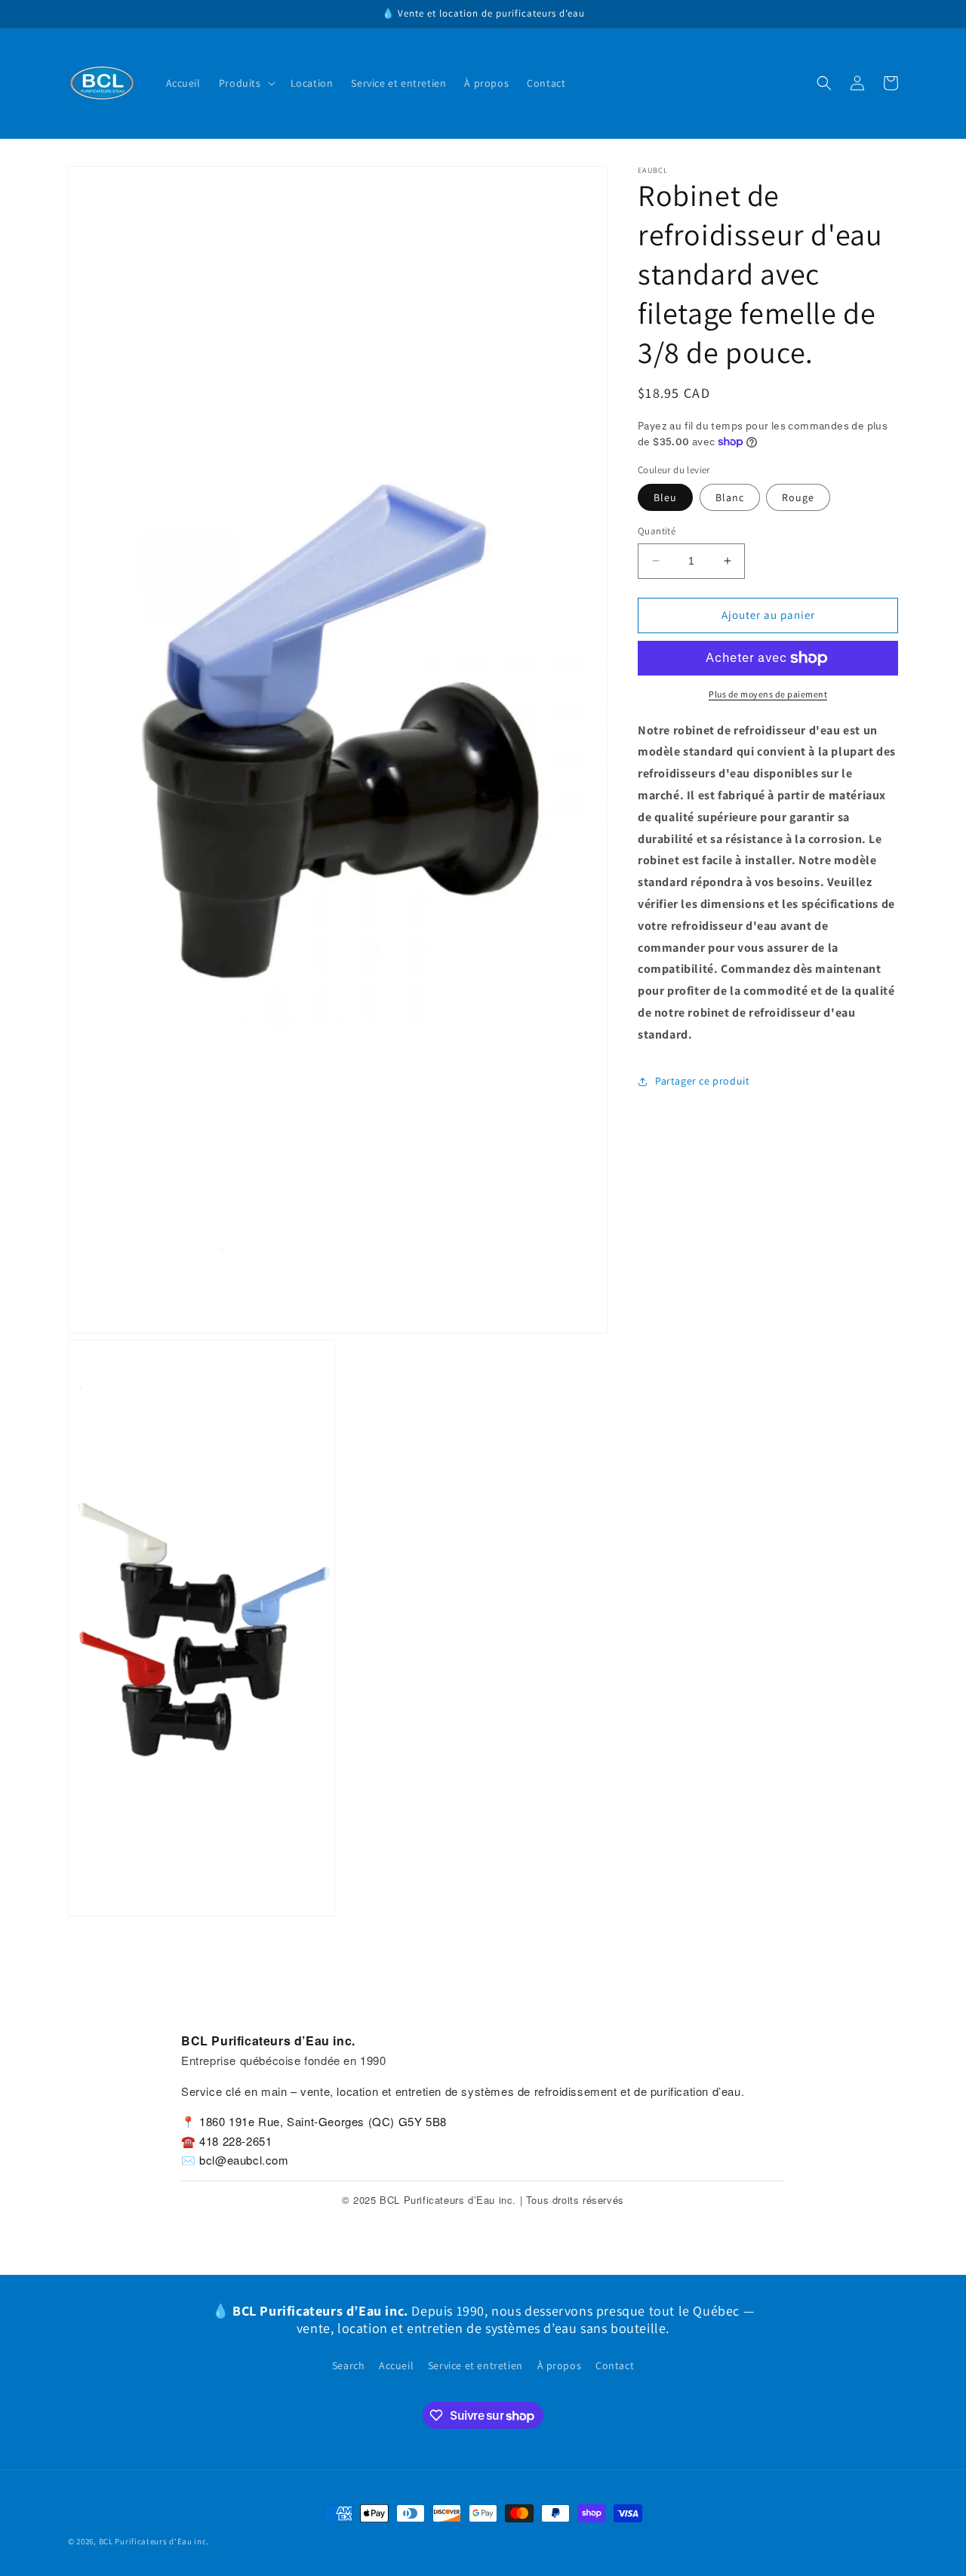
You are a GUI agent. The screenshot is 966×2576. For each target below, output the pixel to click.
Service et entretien (475, 2365)
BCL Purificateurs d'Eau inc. (154, 2541)
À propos (560, 2365)
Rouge (798, 497)
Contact (615, 2365)
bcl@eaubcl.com (244, 2160)
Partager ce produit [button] (702, 1081)
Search (349, 2365)
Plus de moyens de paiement (768, 694)
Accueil (396, 2365)
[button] (246, 83)
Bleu (665, 497)
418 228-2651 (235, 2141)
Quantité (657, 531)
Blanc (730, 497)
